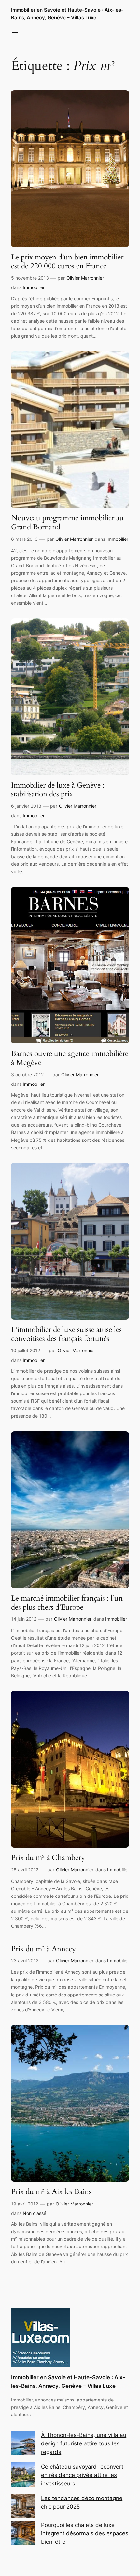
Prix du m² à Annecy (43, 1949)
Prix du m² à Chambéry (48, 1858)
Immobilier (34, 287)
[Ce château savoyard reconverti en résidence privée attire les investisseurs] (23, 2476)
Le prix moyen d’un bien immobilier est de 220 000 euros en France (67, 262)
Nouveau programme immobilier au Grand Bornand (67, 522)
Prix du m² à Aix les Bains (51, 2192)
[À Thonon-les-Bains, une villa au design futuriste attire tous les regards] (23, 2444)
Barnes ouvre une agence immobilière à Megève (70, 1058)
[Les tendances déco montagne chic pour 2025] (23, 2507)
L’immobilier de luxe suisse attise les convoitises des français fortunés (66, 1334)
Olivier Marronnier (85, 278)
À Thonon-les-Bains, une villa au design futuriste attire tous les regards (84, 2443)
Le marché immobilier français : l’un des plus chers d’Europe (67, 1603)
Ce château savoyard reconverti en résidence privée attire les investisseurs (83, 2475)
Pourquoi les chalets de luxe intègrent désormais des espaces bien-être (85, 2533)
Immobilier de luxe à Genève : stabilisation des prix (58, 790)
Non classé (35, 2213)
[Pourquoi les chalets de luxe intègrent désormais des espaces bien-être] (23, 2534)
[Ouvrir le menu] (15, 31)
